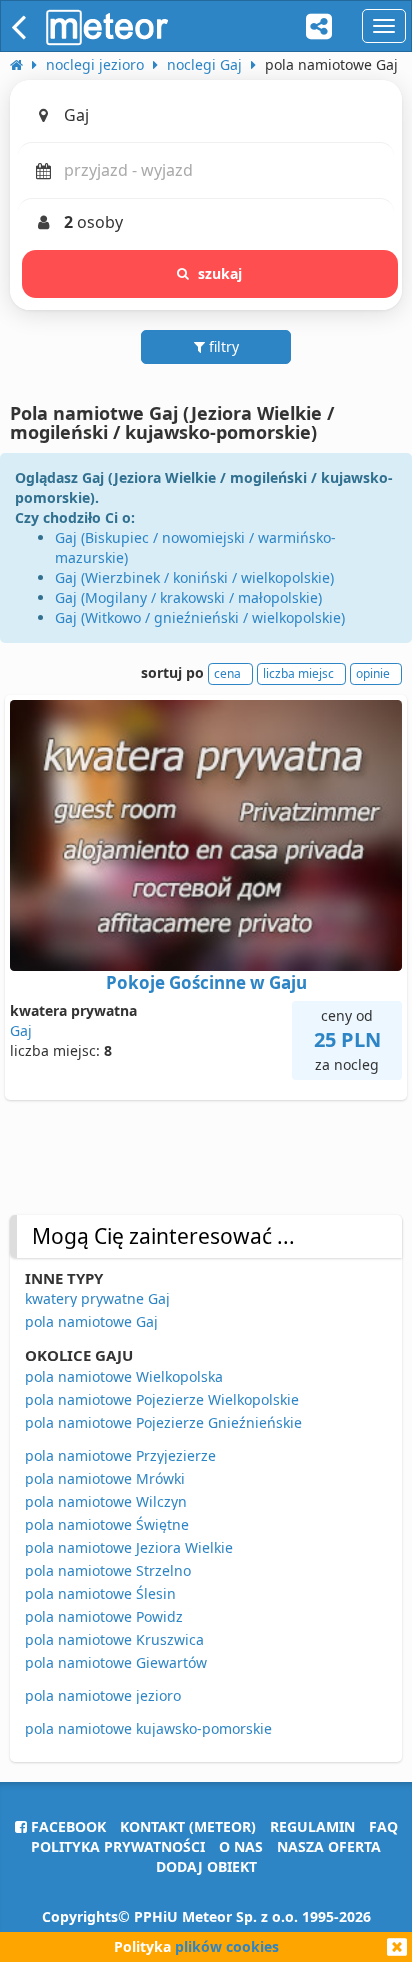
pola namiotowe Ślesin (100, 1593)
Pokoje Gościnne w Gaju (206, 982)
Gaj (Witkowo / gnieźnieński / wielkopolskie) (200, 617)
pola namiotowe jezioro (103, 1695)
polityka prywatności (118, 1846)
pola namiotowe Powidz (104, 1616)
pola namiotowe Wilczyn (106, 1501)
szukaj (220, 273)
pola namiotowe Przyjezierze (120, 1455)
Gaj (21, 1030)
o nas (241, 1846)
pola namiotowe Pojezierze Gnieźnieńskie (163, 1422)
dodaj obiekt (206, 1866)
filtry (222, 346)
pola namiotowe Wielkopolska (124, 1376)
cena (227, 673)
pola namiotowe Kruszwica (114, 1639)
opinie (373, 673)
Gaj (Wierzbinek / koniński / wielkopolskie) (194, 577)
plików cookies (227, 1946)
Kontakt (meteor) (188, 1826)
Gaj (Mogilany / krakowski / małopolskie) (188, 597)
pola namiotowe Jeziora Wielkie (129, 1547)
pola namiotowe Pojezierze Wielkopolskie (162, 1399)
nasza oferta (329, 1846)
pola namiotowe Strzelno (108, 1570)
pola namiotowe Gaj (91, 1321)
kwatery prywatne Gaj (97, 1298)
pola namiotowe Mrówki (105, 1478)
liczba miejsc (298, 673)
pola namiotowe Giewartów (116, 1662)
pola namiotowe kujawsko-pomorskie (148, 1728)
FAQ (383, 1826)
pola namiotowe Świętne (107, 1524)
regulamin (312, 1826)
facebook (66, 1826)
